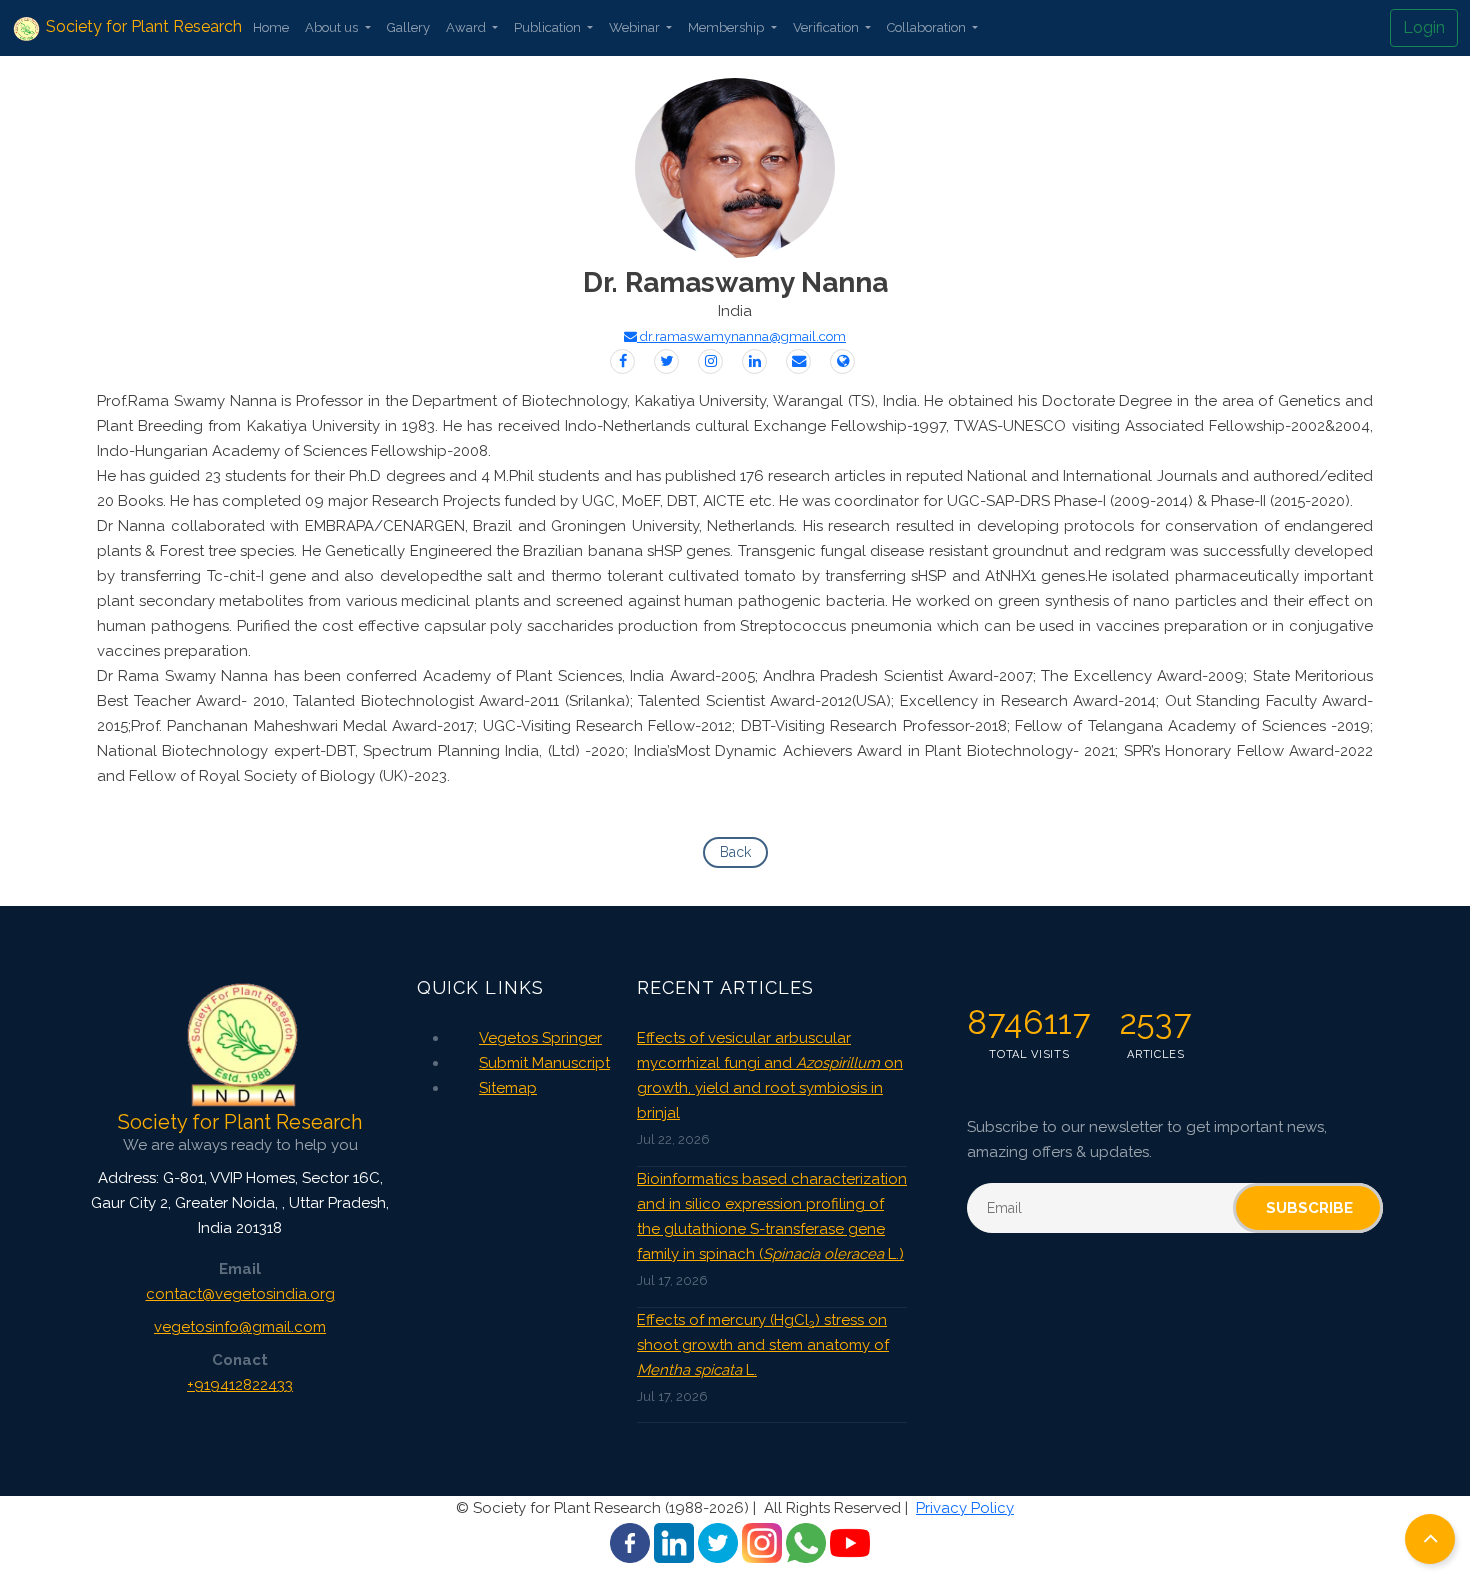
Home (271, 27)
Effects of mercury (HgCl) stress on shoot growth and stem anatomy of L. (763, 1345)
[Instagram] (710, 361)
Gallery (408, 27)
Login (1424, 27)
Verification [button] (827, 27)
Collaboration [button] (928, 27)
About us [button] (333, 27)
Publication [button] (549, 27)
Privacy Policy (965, 1508)
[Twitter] (666, 361)
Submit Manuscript (544, 1063)
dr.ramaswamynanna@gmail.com (741, 336)
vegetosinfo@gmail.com (240, 1327)
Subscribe (1309, 1208)
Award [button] (467, 27)
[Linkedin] (754, 361)
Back (735, 852)
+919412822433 (240, 1385)
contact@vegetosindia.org (240, 1294)
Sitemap (508, 1088)
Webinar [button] (636, 27)
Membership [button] (727, 27)
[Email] (798, 361)
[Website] (842, 361)
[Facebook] (622, 361)
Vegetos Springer (540, 1038)
